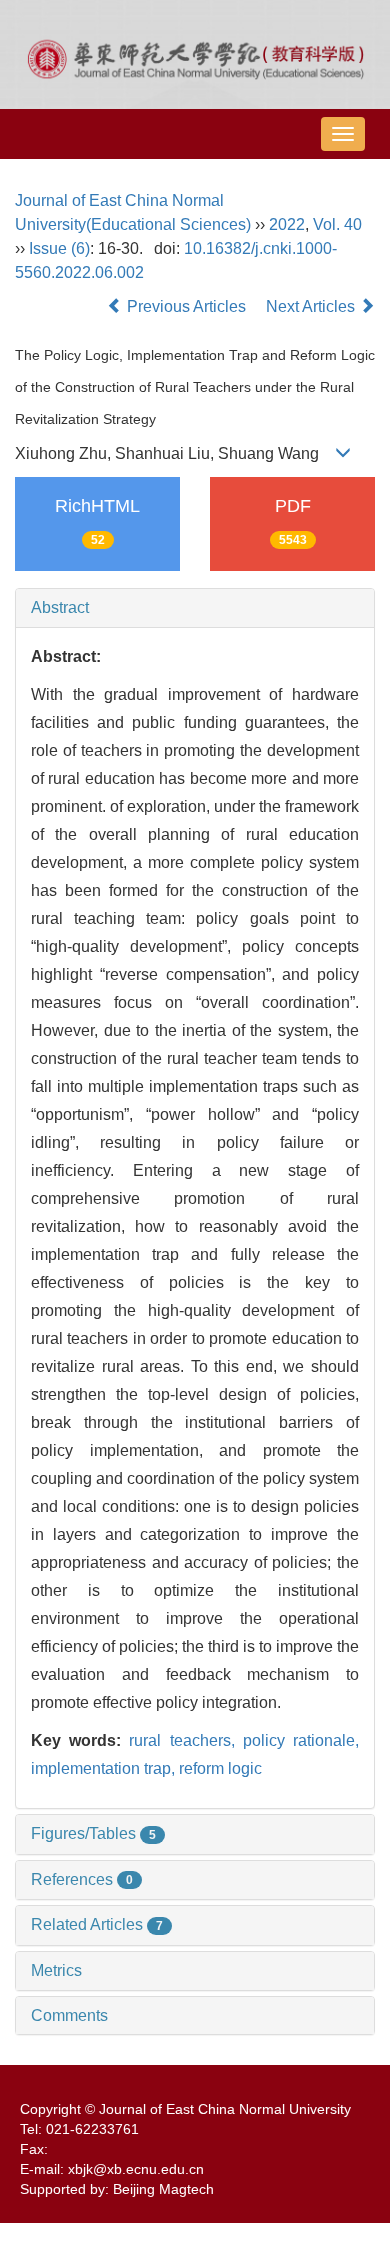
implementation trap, (105, 1768)
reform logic (220, 1768)
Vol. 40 (337, 224)
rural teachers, (185, 1740)
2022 (287, 224)
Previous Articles (186, 306)
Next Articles (312, 306)
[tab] (195, 608)
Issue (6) (59, 248)
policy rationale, (301, 1740)
